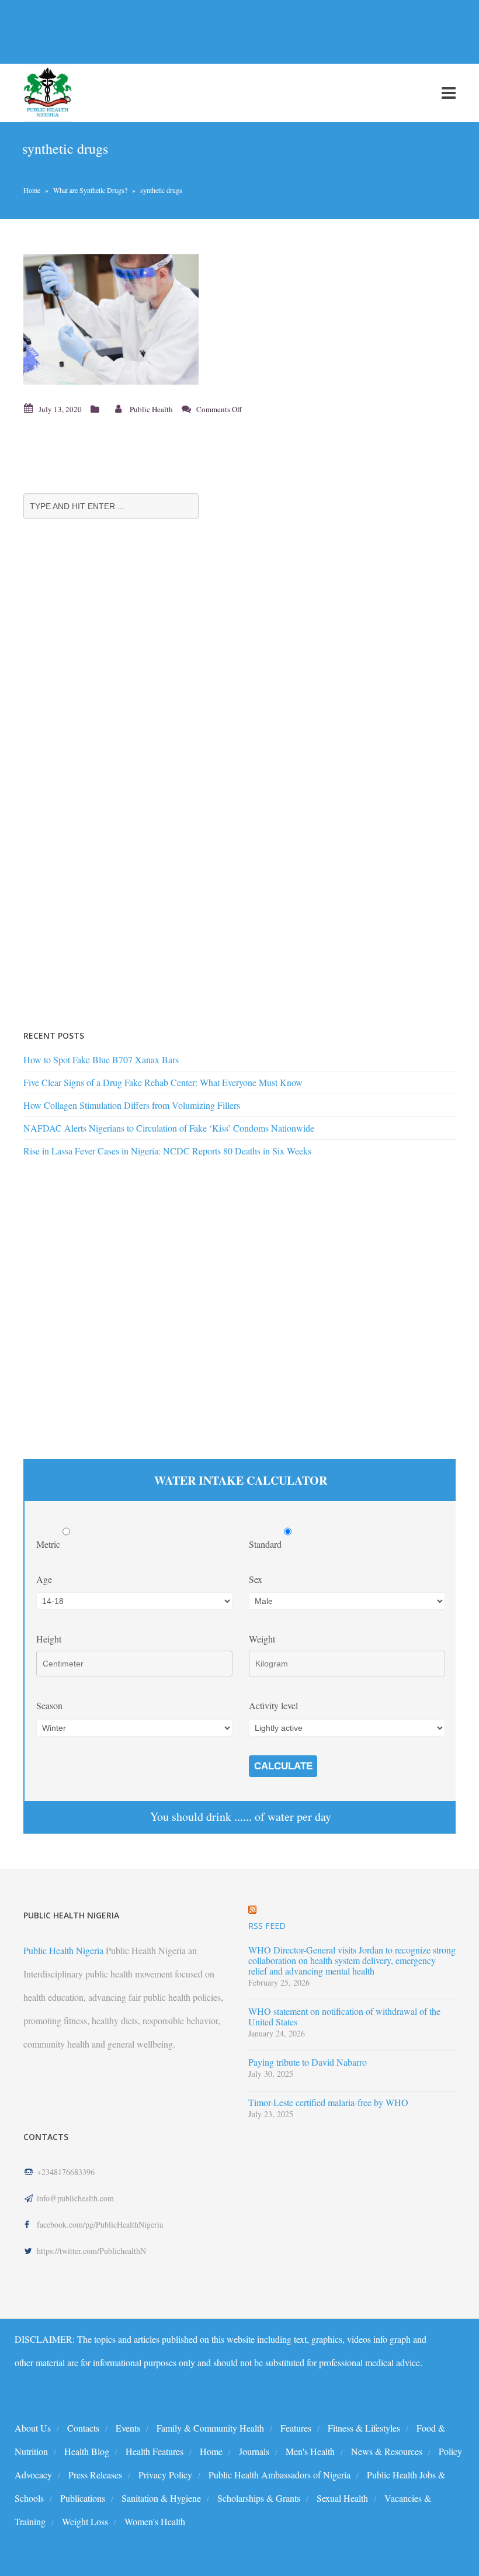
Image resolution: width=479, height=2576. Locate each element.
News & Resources (387, 2451)
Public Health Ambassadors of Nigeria (280, 2475)
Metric (49, 1544)
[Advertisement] (213, 32)
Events (128, 2428)
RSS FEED (267, 1926)
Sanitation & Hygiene (161, 2498)
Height (49, 1639)
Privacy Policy (165, 2475)
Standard (266, 1544)
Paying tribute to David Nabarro (308, 2062)
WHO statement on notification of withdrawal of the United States (344, 2017)
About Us (33, 2428)
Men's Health (310, 2451)
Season (49, 1705)
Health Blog (87, 2451)
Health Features (155, 2451)
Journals (254, 2451)
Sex (256, 1579)
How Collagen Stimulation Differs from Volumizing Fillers (132, 1105)
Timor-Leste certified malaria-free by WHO (328, 2103)
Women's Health (155, 2521)
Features (296, 2428)
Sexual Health (342, 2498)
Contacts (83, 2428)
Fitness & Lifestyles (364, 2428)
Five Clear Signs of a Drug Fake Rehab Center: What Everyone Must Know (163, 1082)
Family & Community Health (210, 2428)
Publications (83, 2498)
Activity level (273, 1705)
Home (32, 190)
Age (44, 1579)
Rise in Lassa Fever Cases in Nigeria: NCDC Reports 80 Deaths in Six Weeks (167, 1151)
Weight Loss (85, 2521)
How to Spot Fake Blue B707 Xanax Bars (101, 1059)
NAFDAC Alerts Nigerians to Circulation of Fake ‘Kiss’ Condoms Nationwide (169, 1128)
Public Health (151, 409)
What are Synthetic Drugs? (90, 190)
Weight (262, 1639)
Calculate (283, 1766)
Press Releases (95, 2475)
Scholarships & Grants (259, 2498)
